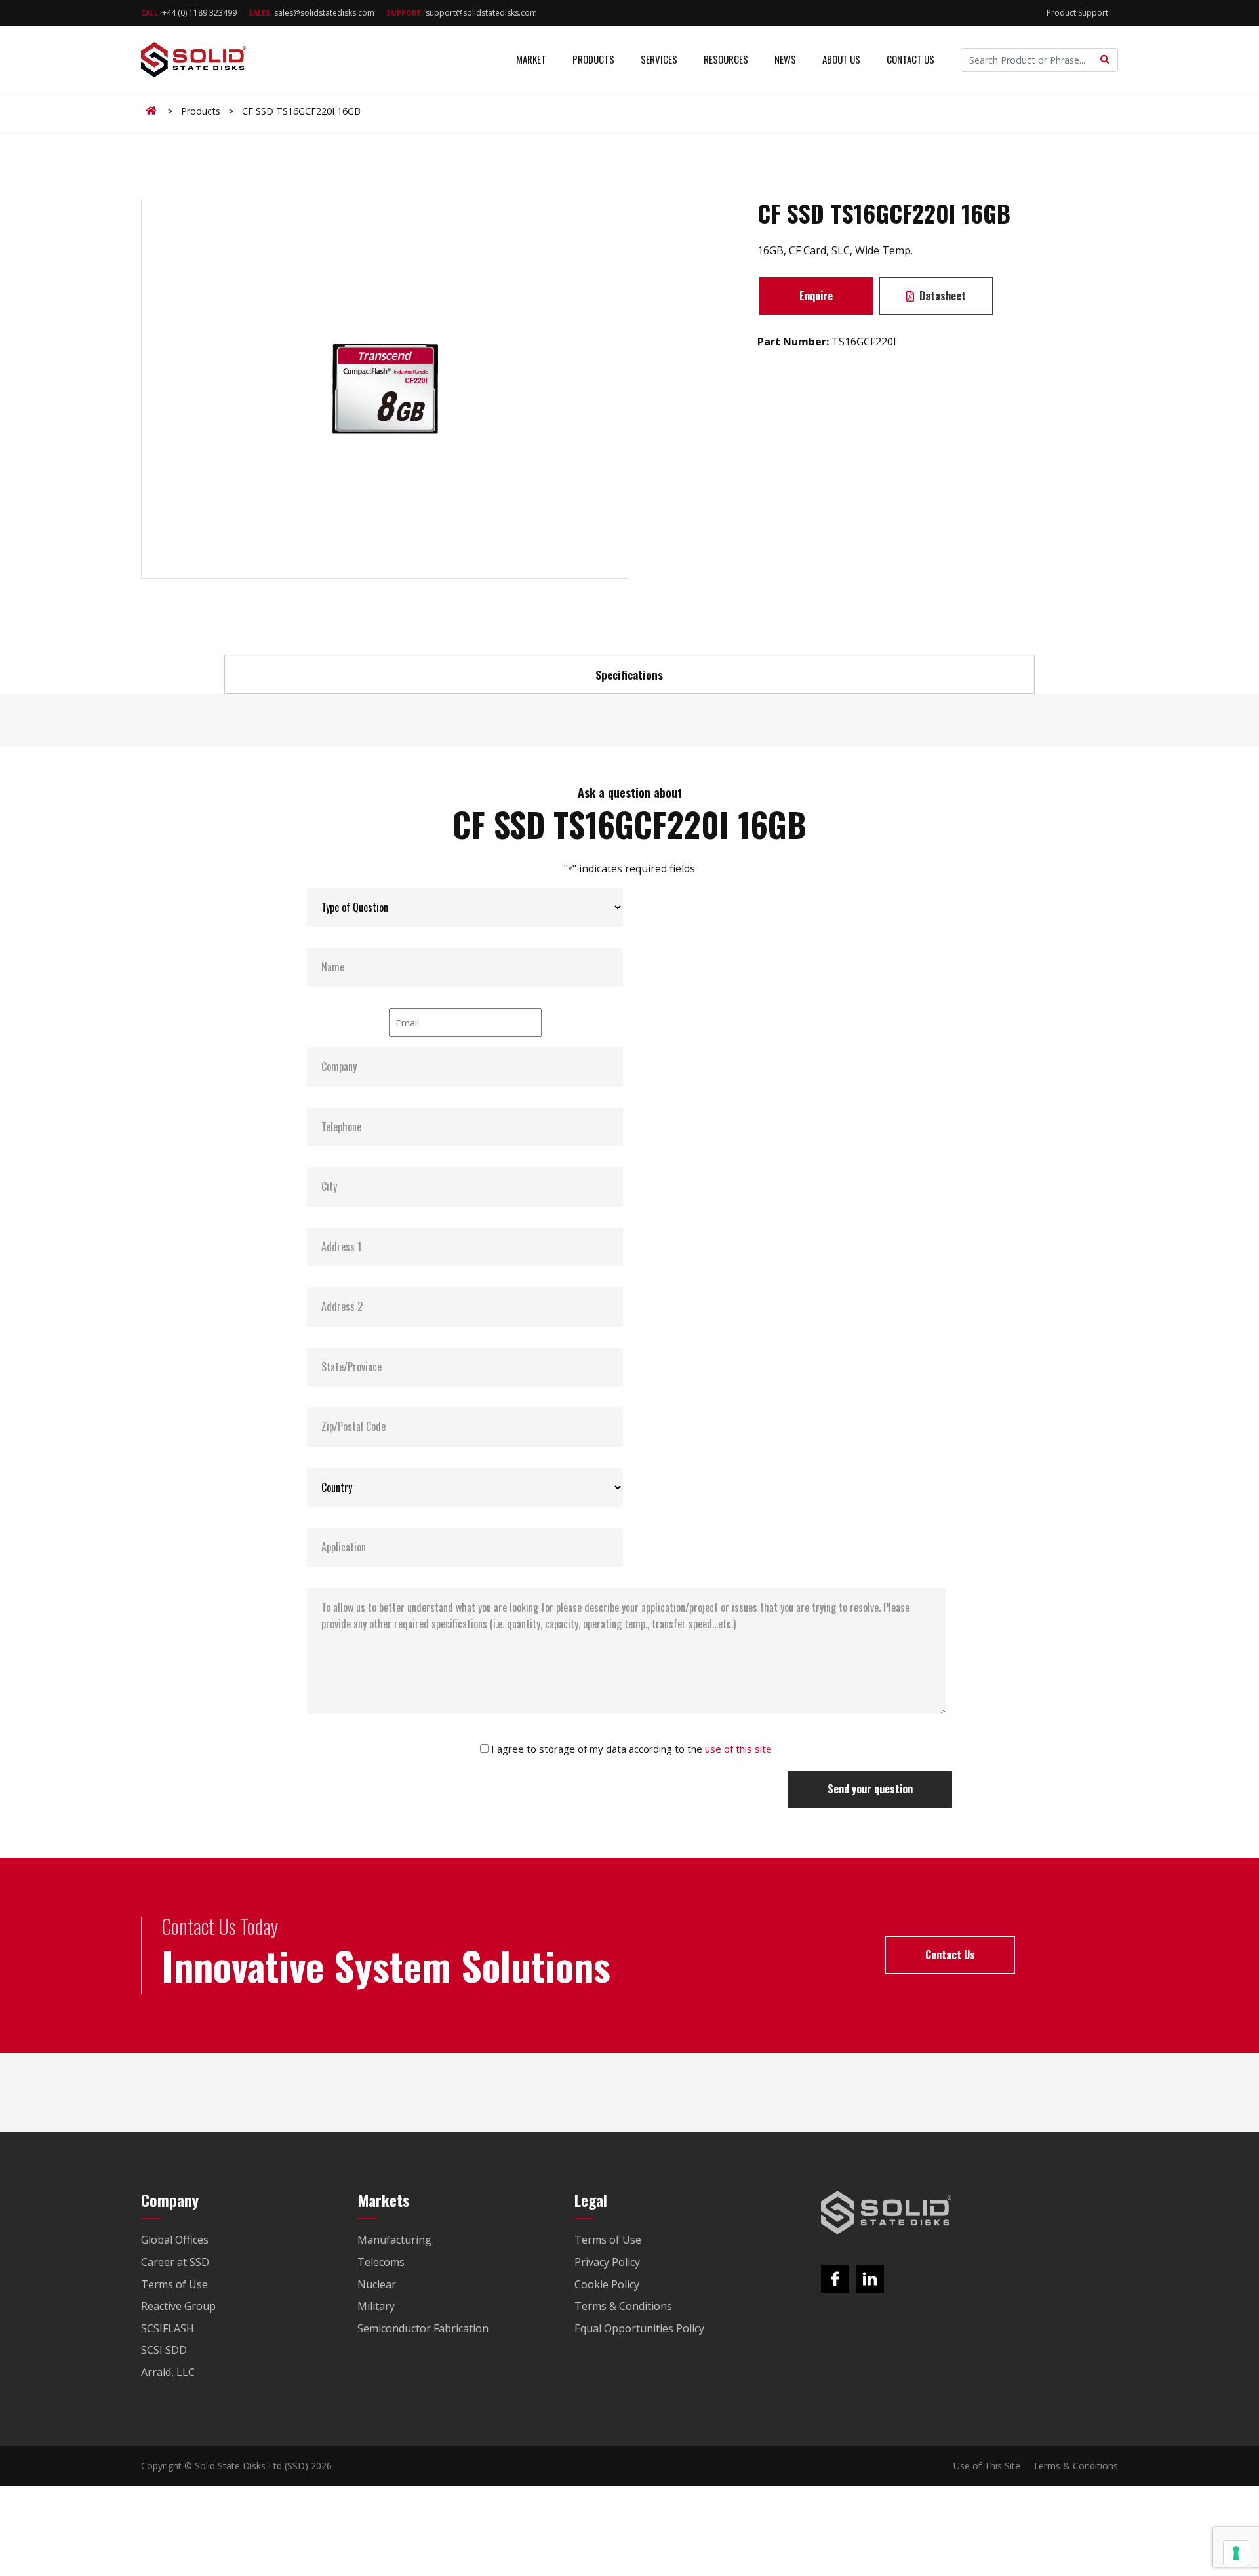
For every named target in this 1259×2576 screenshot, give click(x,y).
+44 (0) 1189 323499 (189, 13)
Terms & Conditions (1075, 2466)
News (785, 59)
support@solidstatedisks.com (462, 13)
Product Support (1077, 13)
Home (153, 111)
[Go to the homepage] (887, 2213)
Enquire (816, 296)
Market (531, 59)
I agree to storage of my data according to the (631, 1749)
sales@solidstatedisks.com (311, 13)
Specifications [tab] (629, 674)
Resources (726, 59)
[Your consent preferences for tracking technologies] (1236, 2553)
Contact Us (910, 59)
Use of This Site (987, 2466)
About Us (841, 59)
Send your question (870, 1789)
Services (659, 59)
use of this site (738, 1749)
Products (593, 59)
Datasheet (941, 296)
